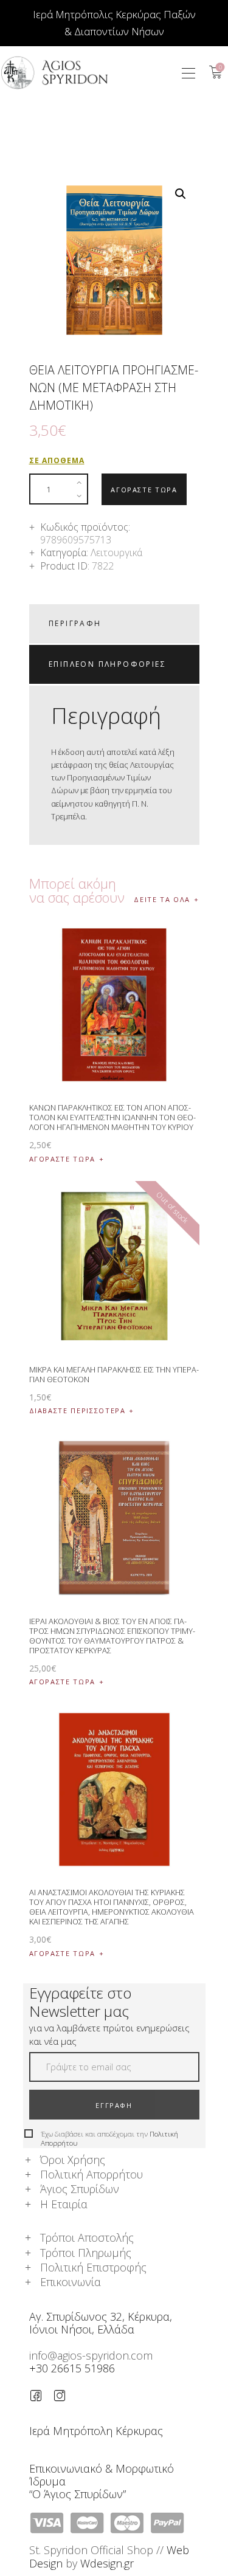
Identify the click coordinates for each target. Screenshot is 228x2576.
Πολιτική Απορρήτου (92, 2174)
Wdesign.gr (107, 2563)
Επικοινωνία (71, 2282)
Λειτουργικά (116, 553)
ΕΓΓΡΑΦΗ (114, 2105)
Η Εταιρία (64, 2204)
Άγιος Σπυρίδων (80, 2189)
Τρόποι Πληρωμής (86, 2253)
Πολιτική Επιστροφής (93, 2267)
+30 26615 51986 (72, 2368)
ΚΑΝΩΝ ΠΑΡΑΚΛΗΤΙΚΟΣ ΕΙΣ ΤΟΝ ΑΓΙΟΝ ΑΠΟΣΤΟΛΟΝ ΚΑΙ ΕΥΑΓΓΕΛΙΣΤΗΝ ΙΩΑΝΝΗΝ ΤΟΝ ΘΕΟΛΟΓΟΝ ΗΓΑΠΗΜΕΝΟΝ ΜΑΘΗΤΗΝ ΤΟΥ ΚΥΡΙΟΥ (112, 1117)
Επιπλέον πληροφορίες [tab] (107, 664)
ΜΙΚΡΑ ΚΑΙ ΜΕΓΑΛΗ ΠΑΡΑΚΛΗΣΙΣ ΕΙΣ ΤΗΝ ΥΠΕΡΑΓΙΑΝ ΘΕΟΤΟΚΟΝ (114, 1374)
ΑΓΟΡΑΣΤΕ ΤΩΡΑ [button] (62, 1159)
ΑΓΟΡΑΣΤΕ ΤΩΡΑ (144, 490)
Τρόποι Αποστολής (87, 2237)
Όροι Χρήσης (73, 2160)
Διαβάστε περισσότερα (78, 1410)
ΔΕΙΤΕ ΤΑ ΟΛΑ (162, 899)
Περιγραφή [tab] (75, 623)
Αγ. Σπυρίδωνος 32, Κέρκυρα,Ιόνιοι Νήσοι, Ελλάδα (101, 2323)
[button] (188, 73)
